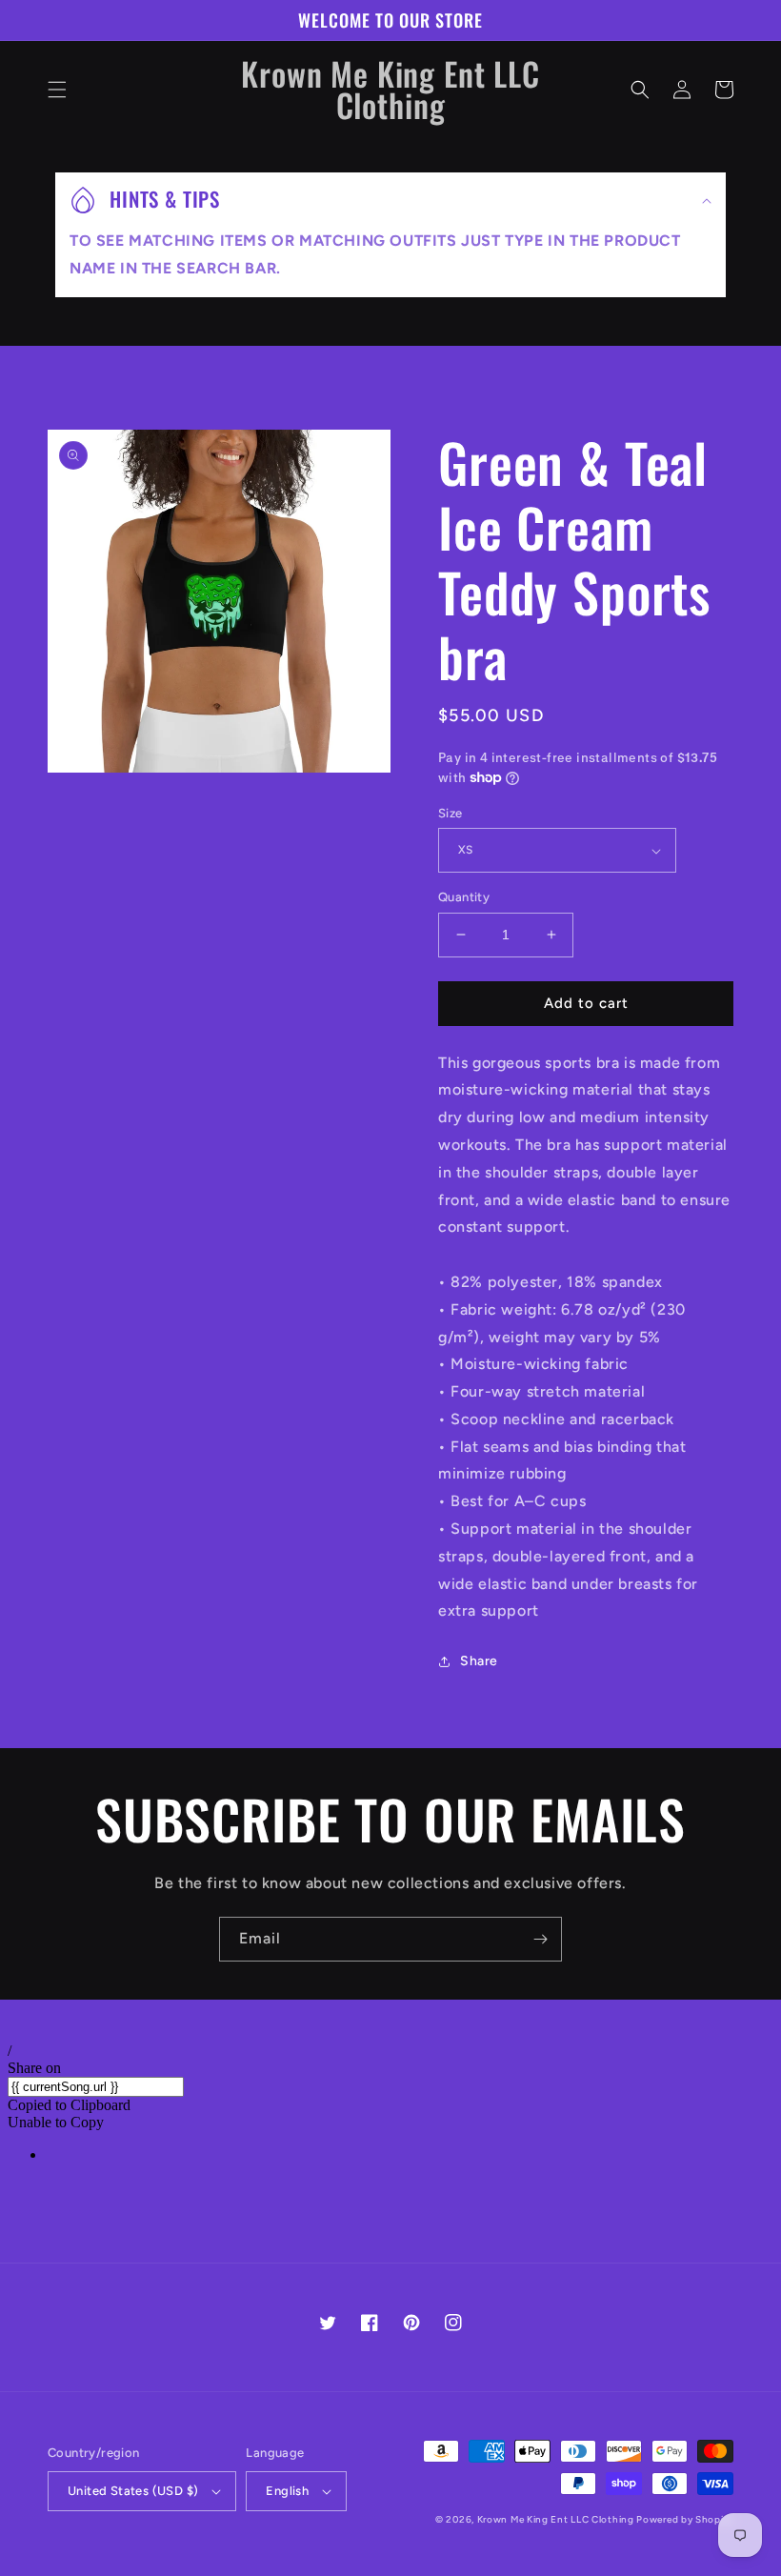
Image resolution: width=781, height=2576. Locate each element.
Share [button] (479, 1661)
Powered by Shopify (685, 2519)
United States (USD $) (133, 2491)
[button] (57, 90)
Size (451, 813)
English (287, 2491)
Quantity (464, 897)
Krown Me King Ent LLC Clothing (557, 2519)
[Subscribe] (540, 1939)
